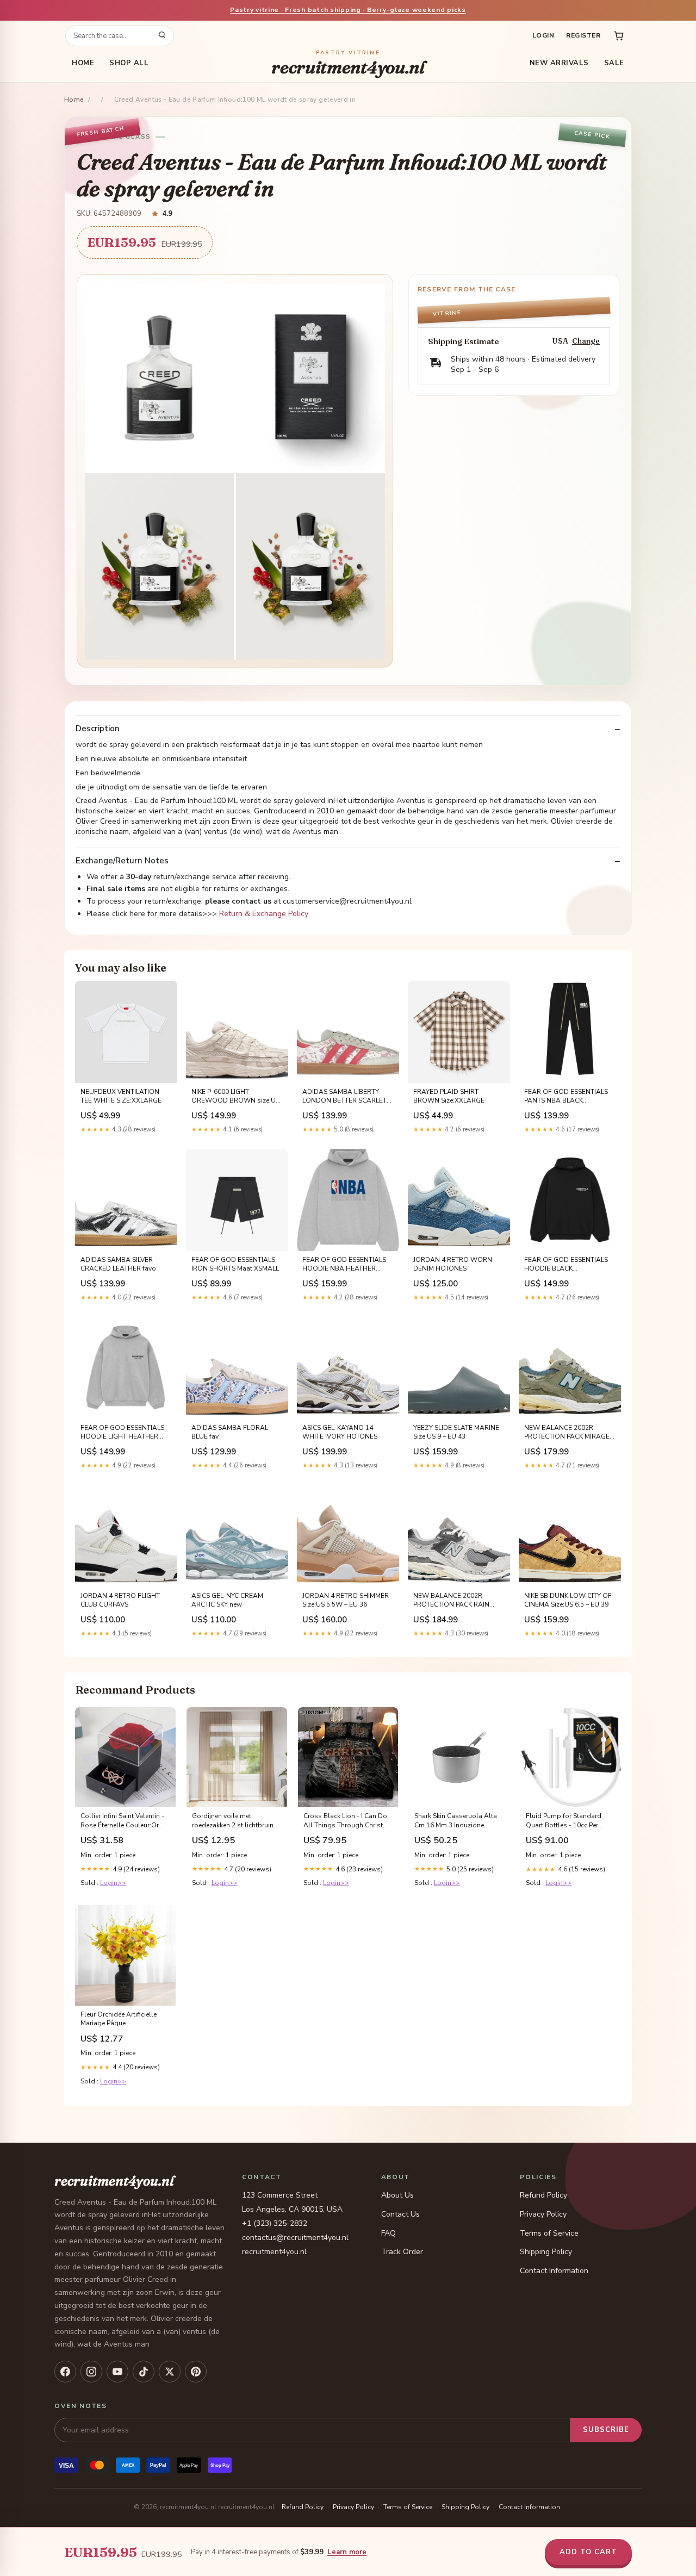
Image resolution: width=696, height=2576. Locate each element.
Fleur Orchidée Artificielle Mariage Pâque (119, 2019)
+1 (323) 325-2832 (275, 2223)
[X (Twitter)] (170, 2372)
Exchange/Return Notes (122, 861)
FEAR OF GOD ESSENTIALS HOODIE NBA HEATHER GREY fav (344, 1265)
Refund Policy (543, 2195)
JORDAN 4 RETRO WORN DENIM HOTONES (453, 1264)
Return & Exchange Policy (264, 914)
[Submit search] (162, 36)
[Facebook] (65, 2372)
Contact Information (554, 2271)
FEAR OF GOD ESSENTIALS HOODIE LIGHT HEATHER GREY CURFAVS (122, 1433)
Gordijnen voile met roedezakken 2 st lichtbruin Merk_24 (233, 1821)
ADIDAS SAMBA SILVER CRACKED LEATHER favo (118, 1264)
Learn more (347, 2552)
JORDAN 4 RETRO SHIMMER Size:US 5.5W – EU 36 (346, 1600)
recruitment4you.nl (348, 63)
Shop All (129, 63)
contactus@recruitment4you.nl (295, 2238)
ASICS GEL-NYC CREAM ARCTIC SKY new (227, 1600)
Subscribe (606, 2430)
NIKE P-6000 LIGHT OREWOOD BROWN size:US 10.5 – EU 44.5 (235, 1097)
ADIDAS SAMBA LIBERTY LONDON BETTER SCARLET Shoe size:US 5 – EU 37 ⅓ (344, 1097)
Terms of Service (549, 2233)
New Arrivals (559, 63)
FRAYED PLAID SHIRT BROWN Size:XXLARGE (449, 1096)
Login (543, 35)
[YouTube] (117, 2372)
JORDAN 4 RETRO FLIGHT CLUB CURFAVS (120, 1600)
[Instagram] (91, 2372)
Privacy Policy (543, 2214)
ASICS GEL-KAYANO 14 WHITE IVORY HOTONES (340, 1432)
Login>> (113, 1883)
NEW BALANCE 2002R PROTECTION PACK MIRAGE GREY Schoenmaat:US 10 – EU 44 (570, 1433)
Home (83, 63)
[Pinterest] (196, 2372)
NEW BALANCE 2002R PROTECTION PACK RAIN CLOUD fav (451, 1601)
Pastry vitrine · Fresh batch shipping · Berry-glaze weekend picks (348, 10)
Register (583, 35)
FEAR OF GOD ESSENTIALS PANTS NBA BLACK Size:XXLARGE (566, 1097)
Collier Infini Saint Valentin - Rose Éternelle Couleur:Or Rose (122, 1821)
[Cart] (619, 36)
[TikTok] (144, 2372)
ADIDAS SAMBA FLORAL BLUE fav (230, 1432)
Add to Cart (588, 2552)
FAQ (389, 2233)
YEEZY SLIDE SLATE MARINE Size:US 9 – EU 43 (456, 1432)
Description (98, 729)
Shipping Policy (546, 2252)
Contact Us (400, 2214)
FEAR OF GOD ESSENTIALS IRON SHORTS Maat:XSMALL (235, 1264)
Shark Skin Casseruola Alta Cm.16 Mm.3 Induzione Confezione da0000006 (456, 1821)
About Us (397, 2195)
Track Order (402, 2252)
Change (586, 341)
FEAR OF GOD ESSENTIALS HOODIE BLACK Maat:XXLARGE (566, 1265)
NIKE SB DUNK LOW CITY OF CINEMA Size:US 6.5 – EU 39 (568, 1600)
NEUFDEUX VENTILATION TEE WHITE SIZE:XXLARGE (121, 1096)
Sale (614, 63)
